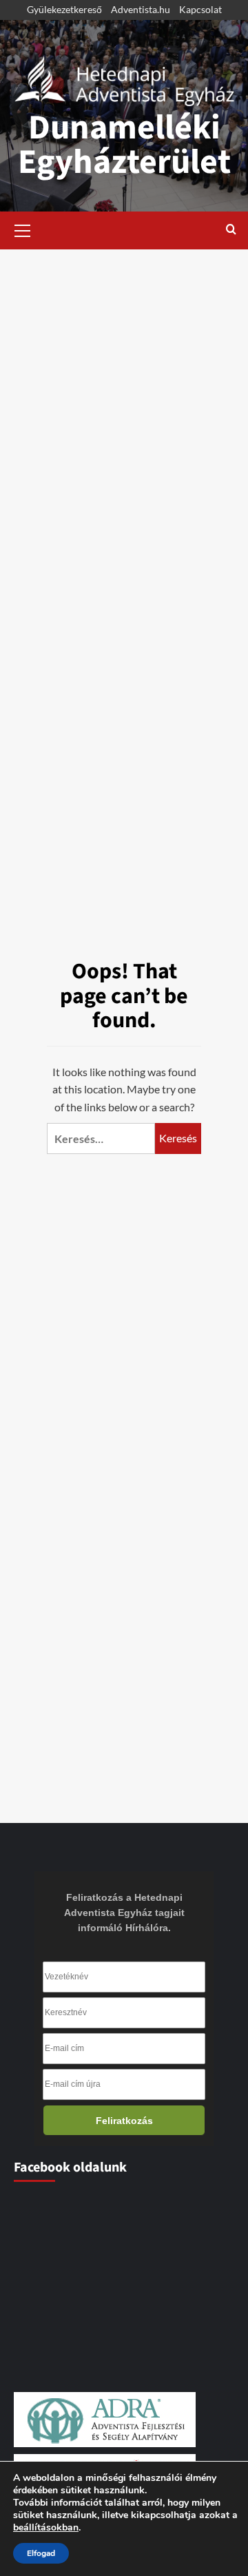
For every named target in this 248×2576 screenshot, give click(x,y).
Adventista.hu (141, 9)
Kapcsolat (200, 9)
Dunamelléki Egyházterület (124, 145)
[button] (23, 229)
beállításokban (46, 2528)
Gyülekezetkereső (64, 9)
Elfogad (41, 2553)
